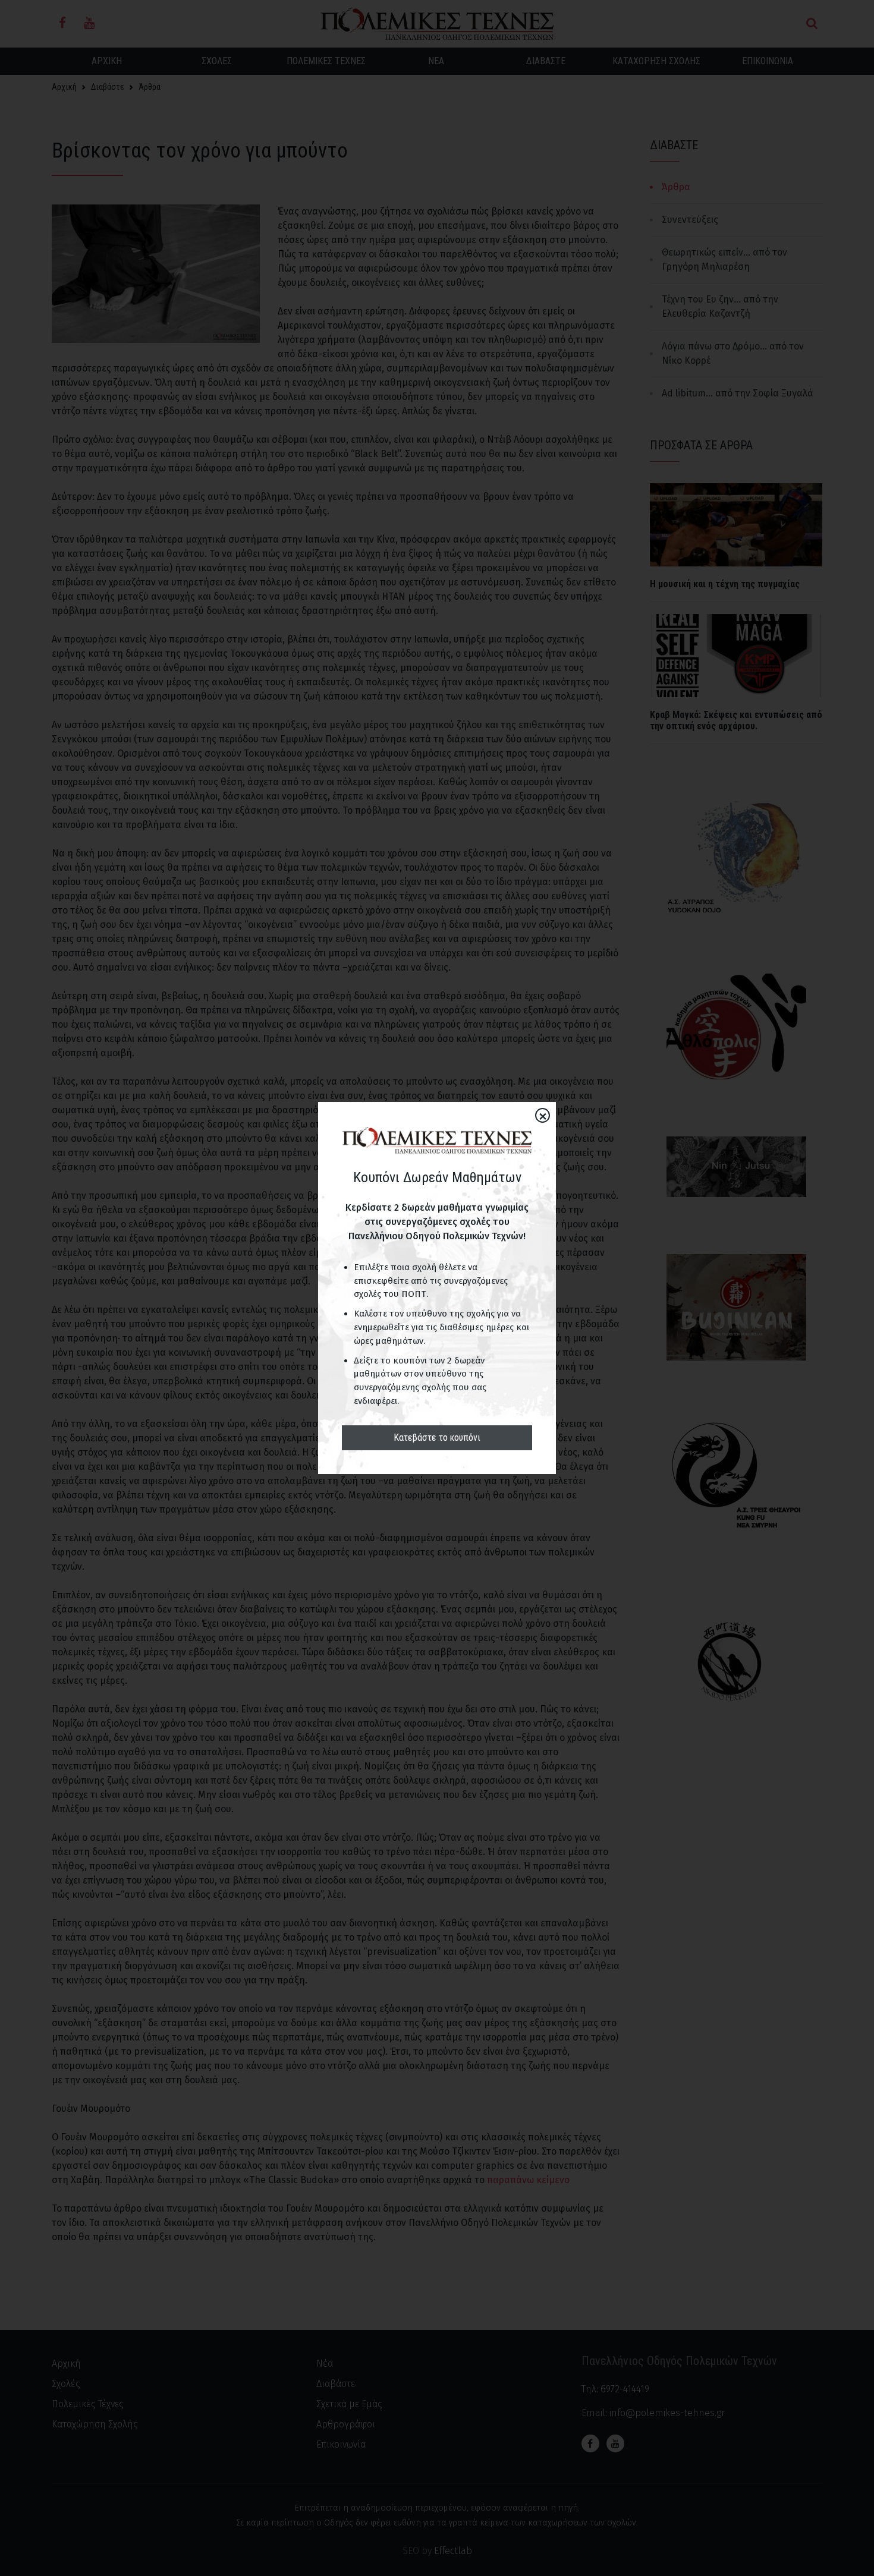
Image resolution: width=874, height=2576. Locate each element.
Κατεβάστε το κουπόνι (437, 1437)
